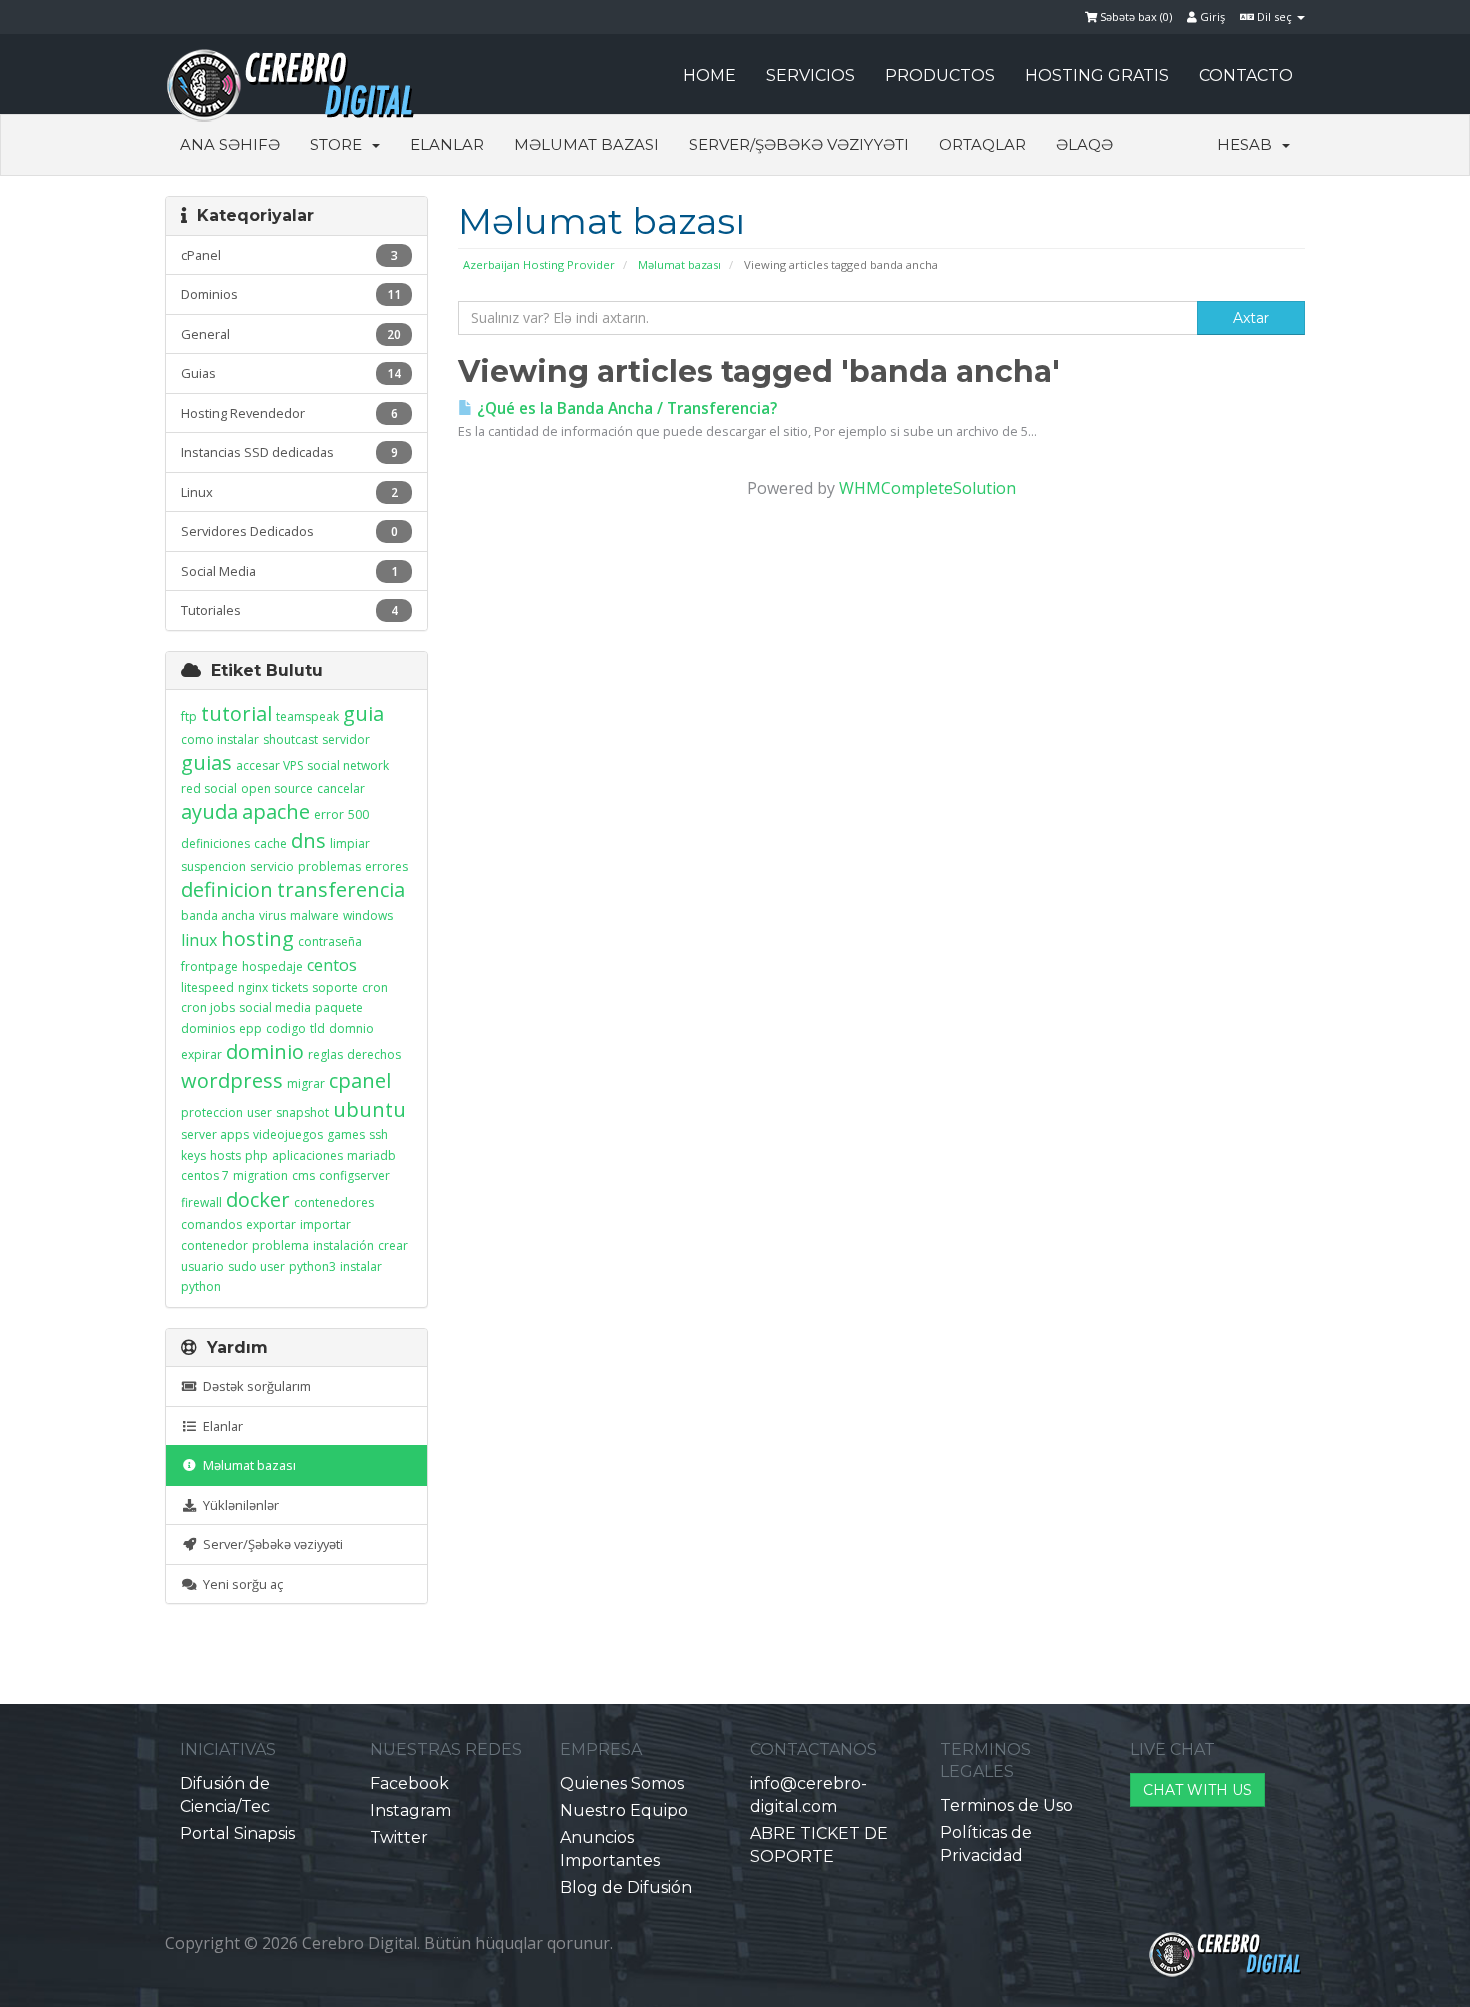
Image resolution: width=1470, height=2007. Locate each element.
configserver (354, 1175)
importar (325, 1224)
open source (277, 788)
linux (199, 940)
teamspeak (307, 716)
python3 (312, 1266)
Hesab (1248, 144)
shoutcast (290, 739)
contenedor (214, 1245)
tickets (290, 987)
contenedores (334, 1202)
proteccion (212, 1112)
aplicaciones (307, 1155)
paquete (339, 1007)
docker (258, 1199)
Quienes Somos (622, 1783)
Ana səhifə (230, 144)
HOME (709, 75)
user (259, 1112)
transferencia (341, 889)
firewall (201, 1202)
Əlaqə (1084, 144)
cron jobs (208, 1007)
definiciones (215, 843)
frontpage (209, 966)
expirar (201, 1054)
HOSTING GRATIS (1097, 75)
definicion (227, 889)
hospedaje (272, 966)
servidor (346, 739)
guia (363, 713)
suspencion (213, 866)
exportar (271, 1224)
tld (317, 1028)
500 (358, 814)
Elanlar (447, 144)
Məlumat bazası (586, 144)
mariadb (371, 1155)
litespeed (207, 987)
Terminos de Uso (1006, 1805)
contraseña (330, 941)
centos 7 (205, 1175)
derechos (374, 1054)
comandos (211, 1224)
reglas (325, 1054)
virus (272, 915)
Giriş (1211, 16)
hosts (225, 1155)
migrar (306, 1083)
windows (368, 915)
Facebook (409, 1783)
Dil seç (1274, 16)
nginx (253, 987)
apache (276, 811)
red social (209, 788)
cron (375, 987)
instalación (343, 1245)
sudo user (256, 1266)
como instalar (220, 739)
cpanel (360, 1080)
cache (270, 843)
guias (206, 762)
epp (250, 1028)
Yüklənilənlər (238, 1505)
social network (348, 765)
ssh (378, 1134)
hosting (257, 938)
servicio (272, 866)
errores (386, 866)
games (346, 1134)
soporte (335, 987)
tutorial (236, 713)
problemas (329, 866)
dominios (208, 1028)
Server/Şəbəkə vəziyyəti (799, 144)
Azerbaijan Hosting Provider (539, 264)
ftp (189, 716)
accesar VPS (269, 765)
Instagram (410, 1810)
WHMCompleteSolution (927, 488)
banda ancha (218, 915)
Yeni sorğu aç (240, 1584)
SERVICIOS (810, 75)
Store (340, 144)
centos (332, 965)
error (329, 814)
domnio (351, 1028)
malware (314, 915)
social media (275, 1007)
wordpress (232, 1080)
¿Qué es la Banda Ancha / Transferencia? (625, 408)
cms (303, 1175)
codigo (286, 1028)
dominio (265, 1051)
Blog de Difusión (626, 1887)
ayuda (209, 811)
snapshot (302, 1112)
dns (308, 840)
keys (193, 1155)
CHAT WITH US (1197, 1790)
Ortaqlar (982, 144)
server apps (215, 1134)
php (256, 1155)
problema (280, 1245)
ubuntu (369, 1109)
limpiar (350, 843)
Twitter (399, 1837)
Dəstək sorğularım (254, 1386)
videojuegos (288, 1134)
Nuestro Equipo (624, 1810)
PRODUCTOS (940, 75)
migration (260, 1175)
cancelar (341, 788)
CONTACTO (1246, 75)
